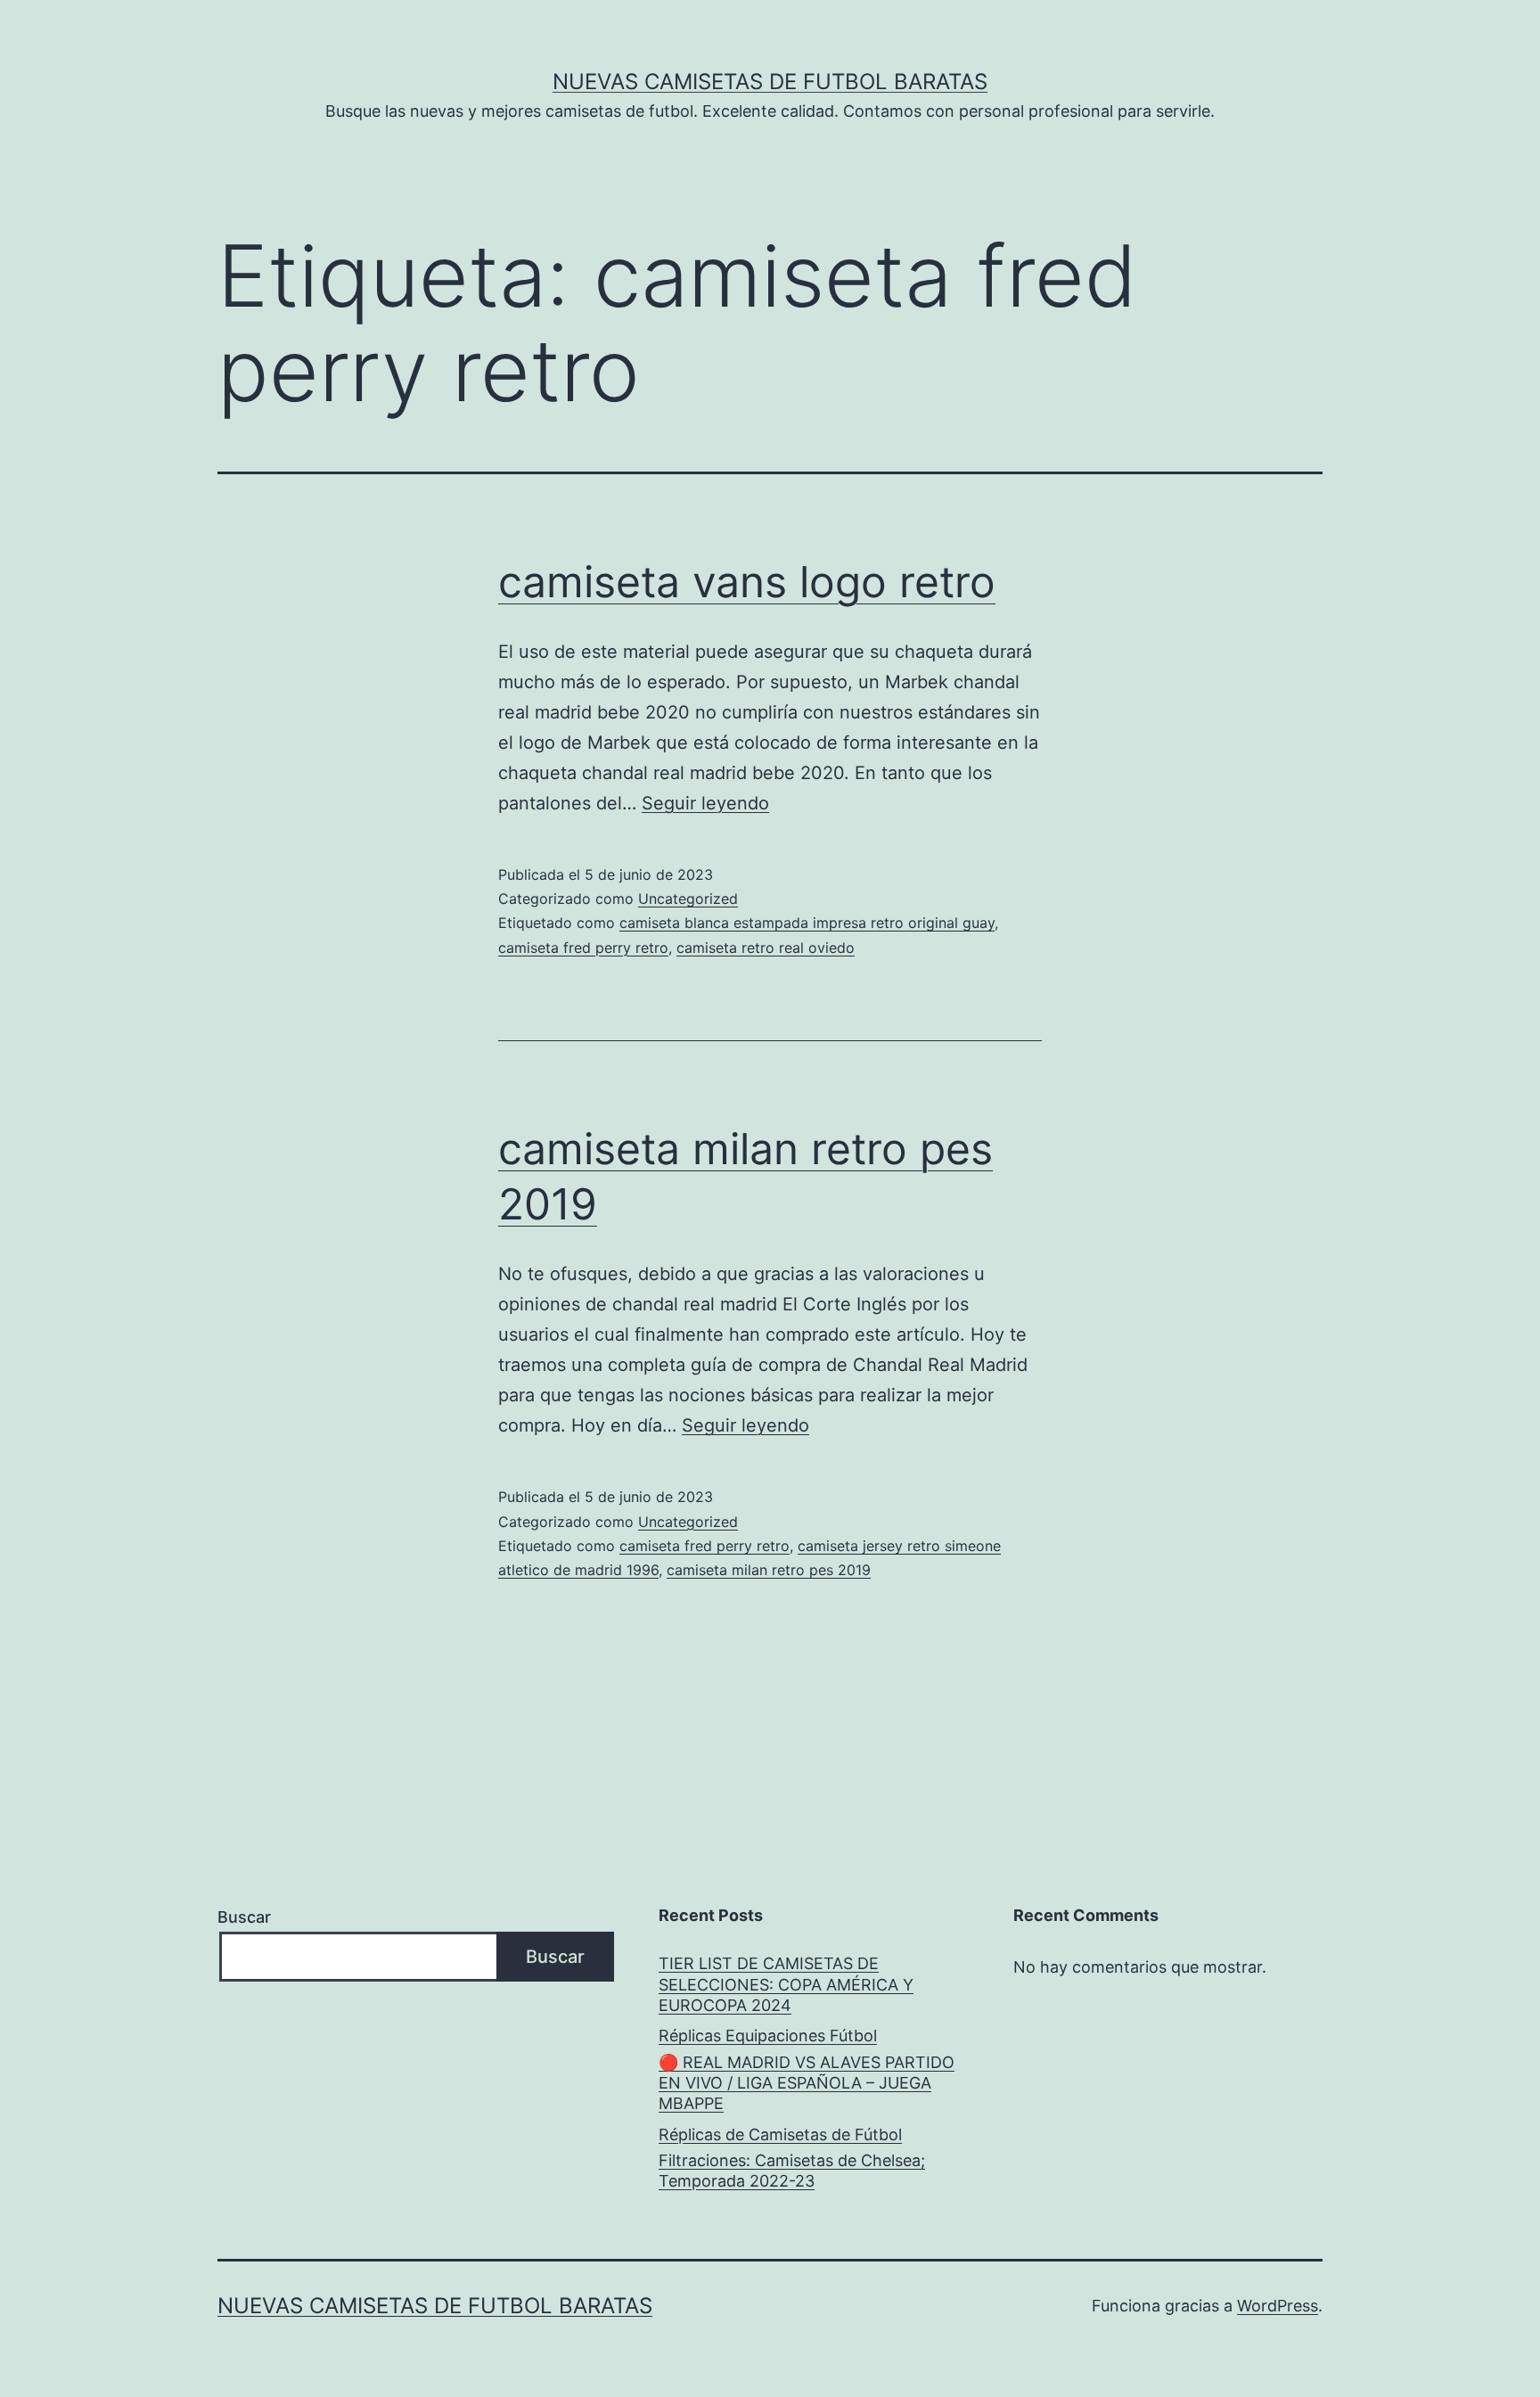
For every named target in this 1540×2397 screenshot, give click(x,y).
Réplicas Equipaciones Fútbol (768, 2036)
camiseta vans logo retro (747, 582)
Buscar (244, 1917)
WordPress (1278, 2306)
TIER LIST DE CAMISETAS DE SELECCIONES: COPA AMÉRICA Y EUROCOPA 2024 (786, 1984)
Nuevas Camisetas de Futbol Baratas (770, 82)
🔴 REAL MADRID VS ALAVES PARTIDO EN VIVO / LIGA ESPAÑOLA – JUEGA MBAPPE (807, 2083)
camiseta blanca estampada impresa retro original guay (807, 923)
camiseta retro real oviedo (766, 948)
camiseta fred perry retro (583, 948)
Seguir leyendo (705, 803)
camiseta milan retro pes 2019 (769, 1570)
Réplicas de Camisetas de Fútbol (780, 2134)
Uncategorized (688, 899)
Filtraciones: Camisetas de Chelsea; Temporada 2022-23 (792, 2171)
